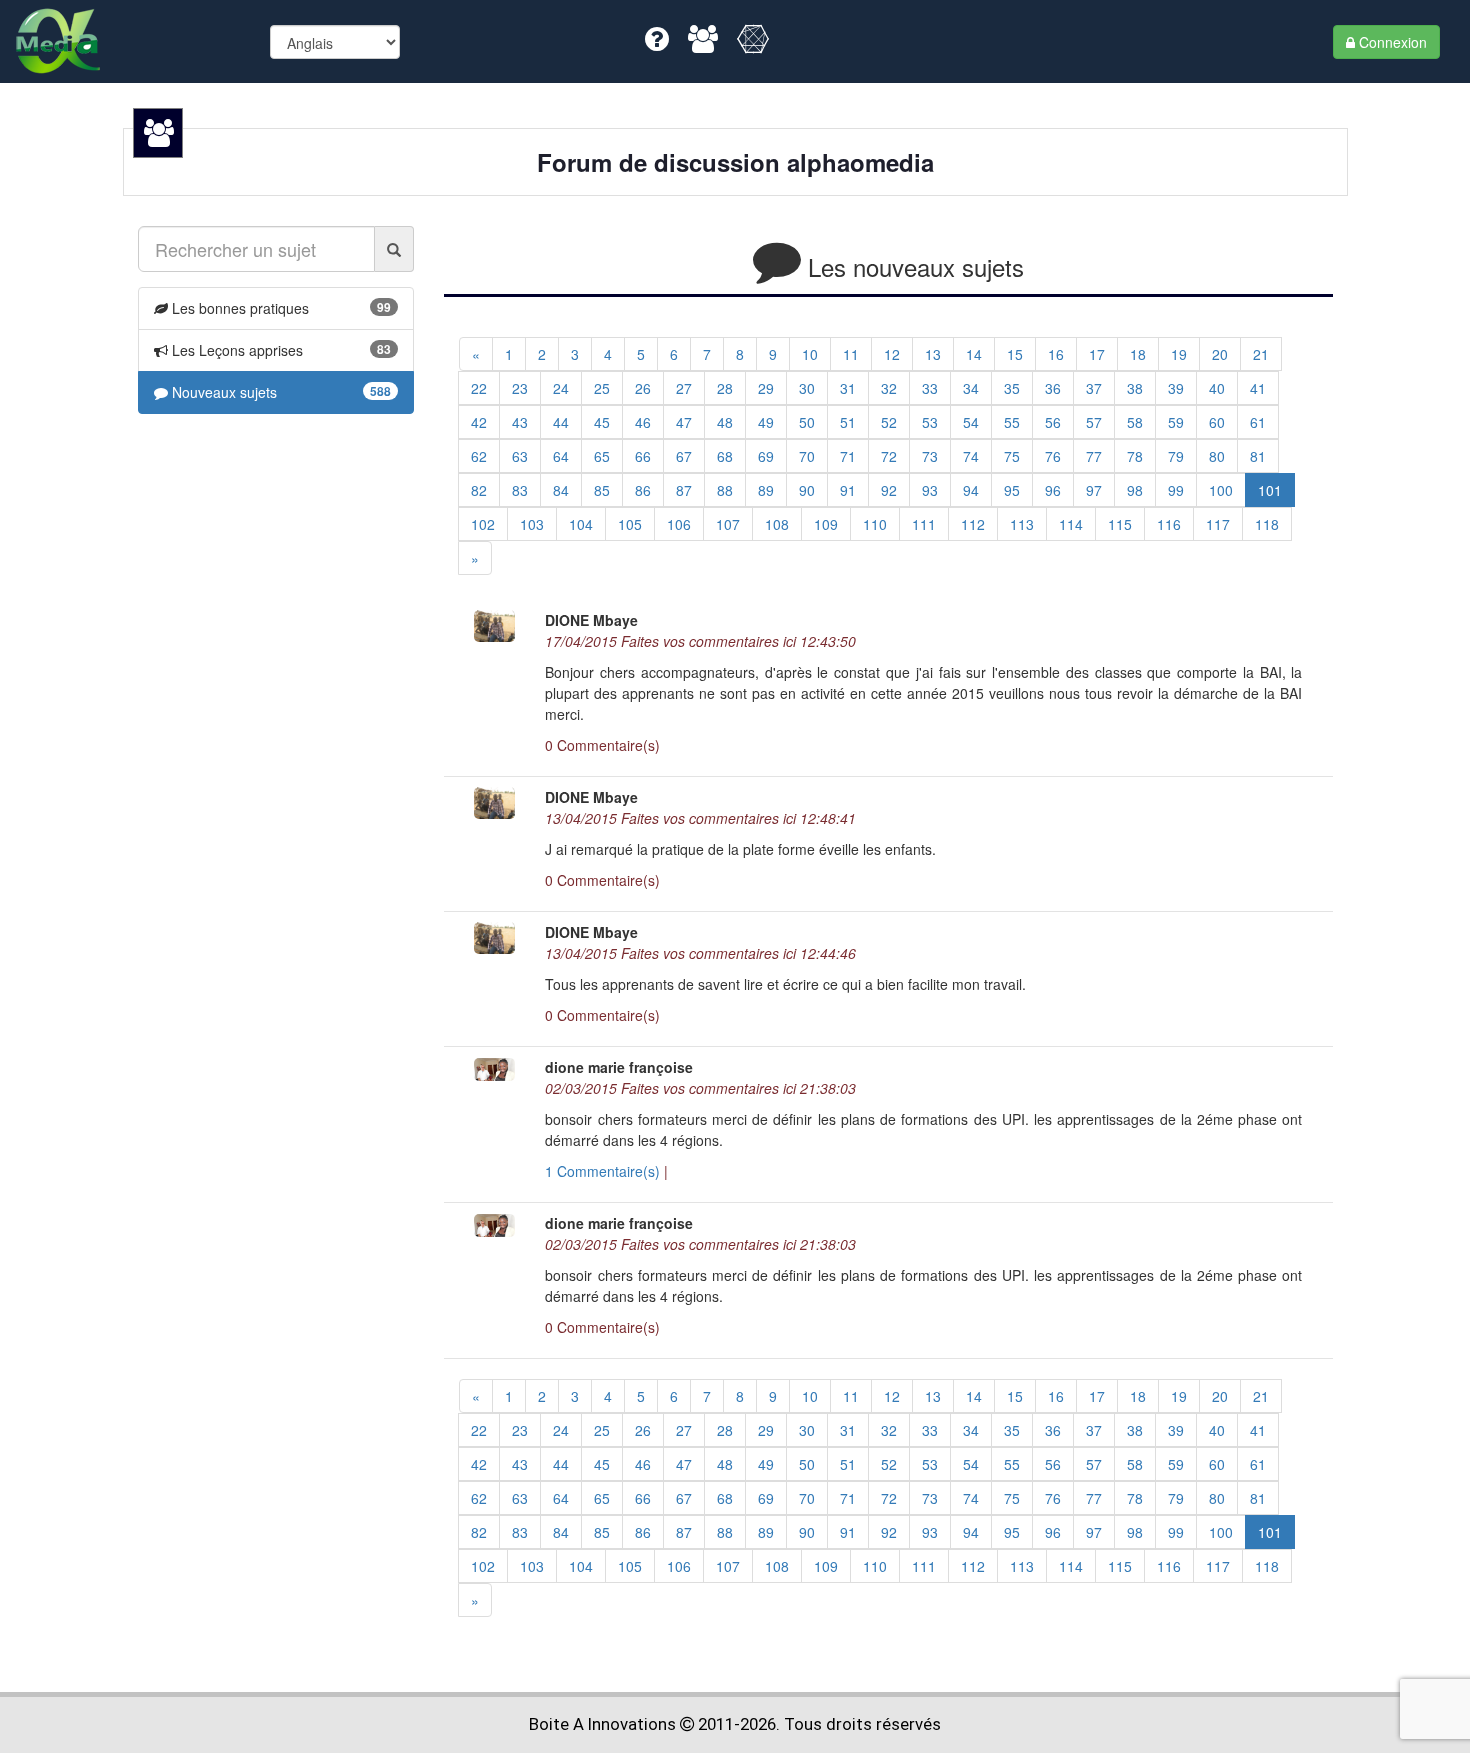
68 (725, 456)
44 (561, 422)
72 (889, 456)
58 (1135, 422)
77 (1094, 456)
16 (1056, 354)
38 (1135, 388)
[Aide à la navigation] (659, 43)
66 (643, 456)
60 (1217, 422)
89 (766, 490)
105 (630, 524)
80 (1217, 456)
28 (725, 388)
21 (1261, 354)
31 (848, 388)
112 (973, 524)
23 (520, 388)
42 (479, 422)
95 (1012, 490)
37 (1094, 388)
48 (725, 422)
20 (1220, 354)
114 (1071, 524)
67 (684, 456)
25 (602, 388)
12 (892, 354)
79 (1176, 456)
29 (766, 388)
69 (766, 456)
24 (561, 388)
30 (807, 388)
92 (889, 490)
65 (602, 456)
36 (1053, 388)
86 (643, 490)
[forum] (705, 43)
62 (479, 456)
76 (1053, 456)
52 (889, 422)
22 (479, 388)
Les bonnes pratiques (238, 308)
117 (1218, 524)
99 (1176, 490)
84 (561, 490)
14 (974, 354)
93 (930, 490)
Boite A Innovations (602, 1724)
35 (1012, 388)
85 (602, 490)
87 (684, 490)
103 (532, 524)
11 (851, 354)
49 (766, 422)
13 (933, 354)
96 (1053, 490)
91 (848, 490)
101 (1270, 490)
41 (1258, 388)
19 (1179, 354)
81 (1258, 456)
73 (930, 456)
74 (971, 456)
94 (971, 490)
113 (1022, 524)
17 (1097, 354)
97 (1094, 490)
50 (807, 422)
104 (581, 524)
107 (728, 524)
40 (1217, 388)
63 (520, 456)
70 (807, 456)
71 (848, 456)
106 (679, 524)
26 (643, 388)
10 (810, 354)
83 (520, 490)
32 (889, 388)
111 (924, 524)
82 (479, 490)
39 (1176, 388)
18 (1138, 354)
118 (1267, 524)
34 (971, 388)
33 (930, 388)
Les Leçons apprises (235, 350)
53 (930, 422)
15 (1015, 354)
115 (1120, 524)
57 (1094, 422)
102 (483, 524)
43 (520, 422)
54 (971, 422)
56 (1053, 422)
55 (1012, 422)
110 (875, 524)
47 (684, 422)
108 (777, 524)
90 (807, 490)
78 (1135, 456)
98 (1135, 490)
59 (1176, 422)
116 (1169, 524)
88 (725, 490)
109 (826, 524)
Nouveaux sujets (222, 392)
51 (848, 422)
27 (684, 388)
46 (643, 422)
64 (561, 456)
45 (602, 422)
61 (1258, 422)
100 (1221, 490)
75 (1012, 456)
